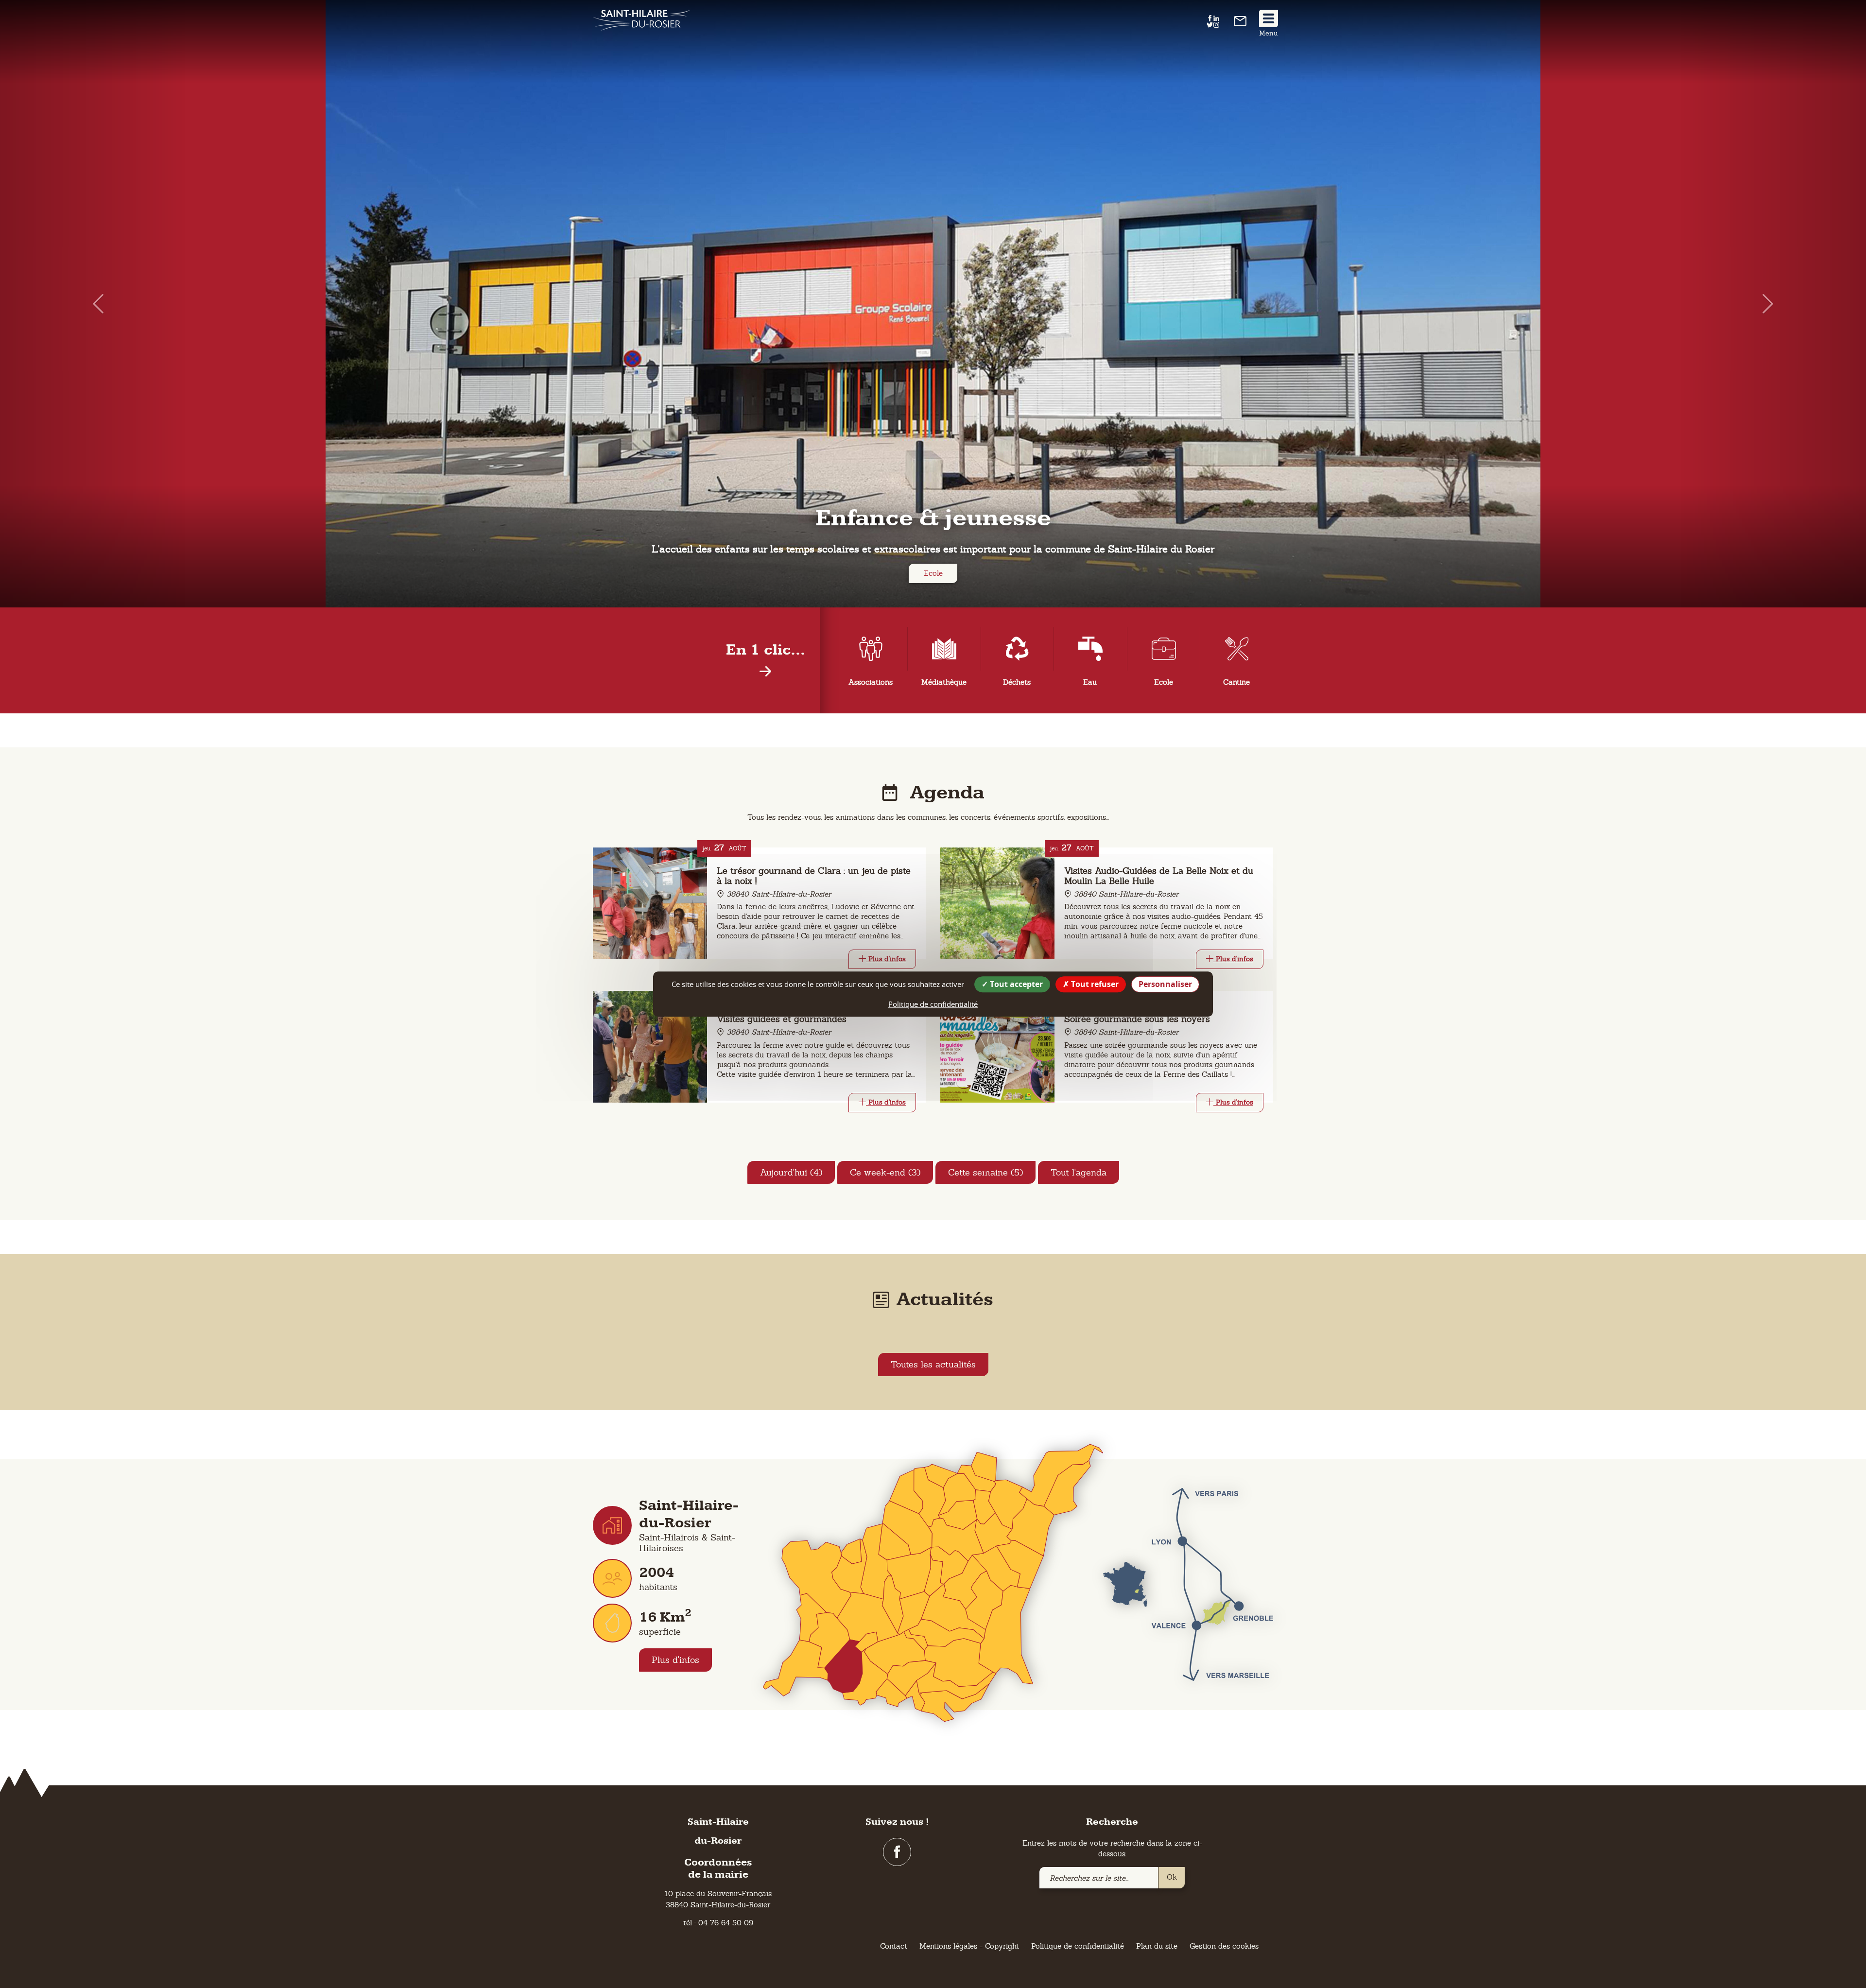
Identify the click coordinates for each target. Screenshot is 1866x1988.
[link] (1240, 24)
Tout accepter (1015, 984)
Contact (894, 1946)
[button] (93, 304)
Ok (1172, 1877)
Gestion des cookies (1224, 1946)
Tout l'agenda (1079, 1172)
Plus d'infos (675, 1660)
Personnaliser (1165, 984)
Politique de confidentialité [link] (933, 1004)
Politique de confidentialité (1078, 1946)
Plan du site (1157, 1946)
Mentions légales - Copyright (969, 1946)
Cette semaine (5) (985, 1172)
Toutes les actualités (933, 1364)
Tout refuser (1094, 984)
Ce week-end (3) (885, 1172)
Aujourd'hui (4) (791, 1172)
